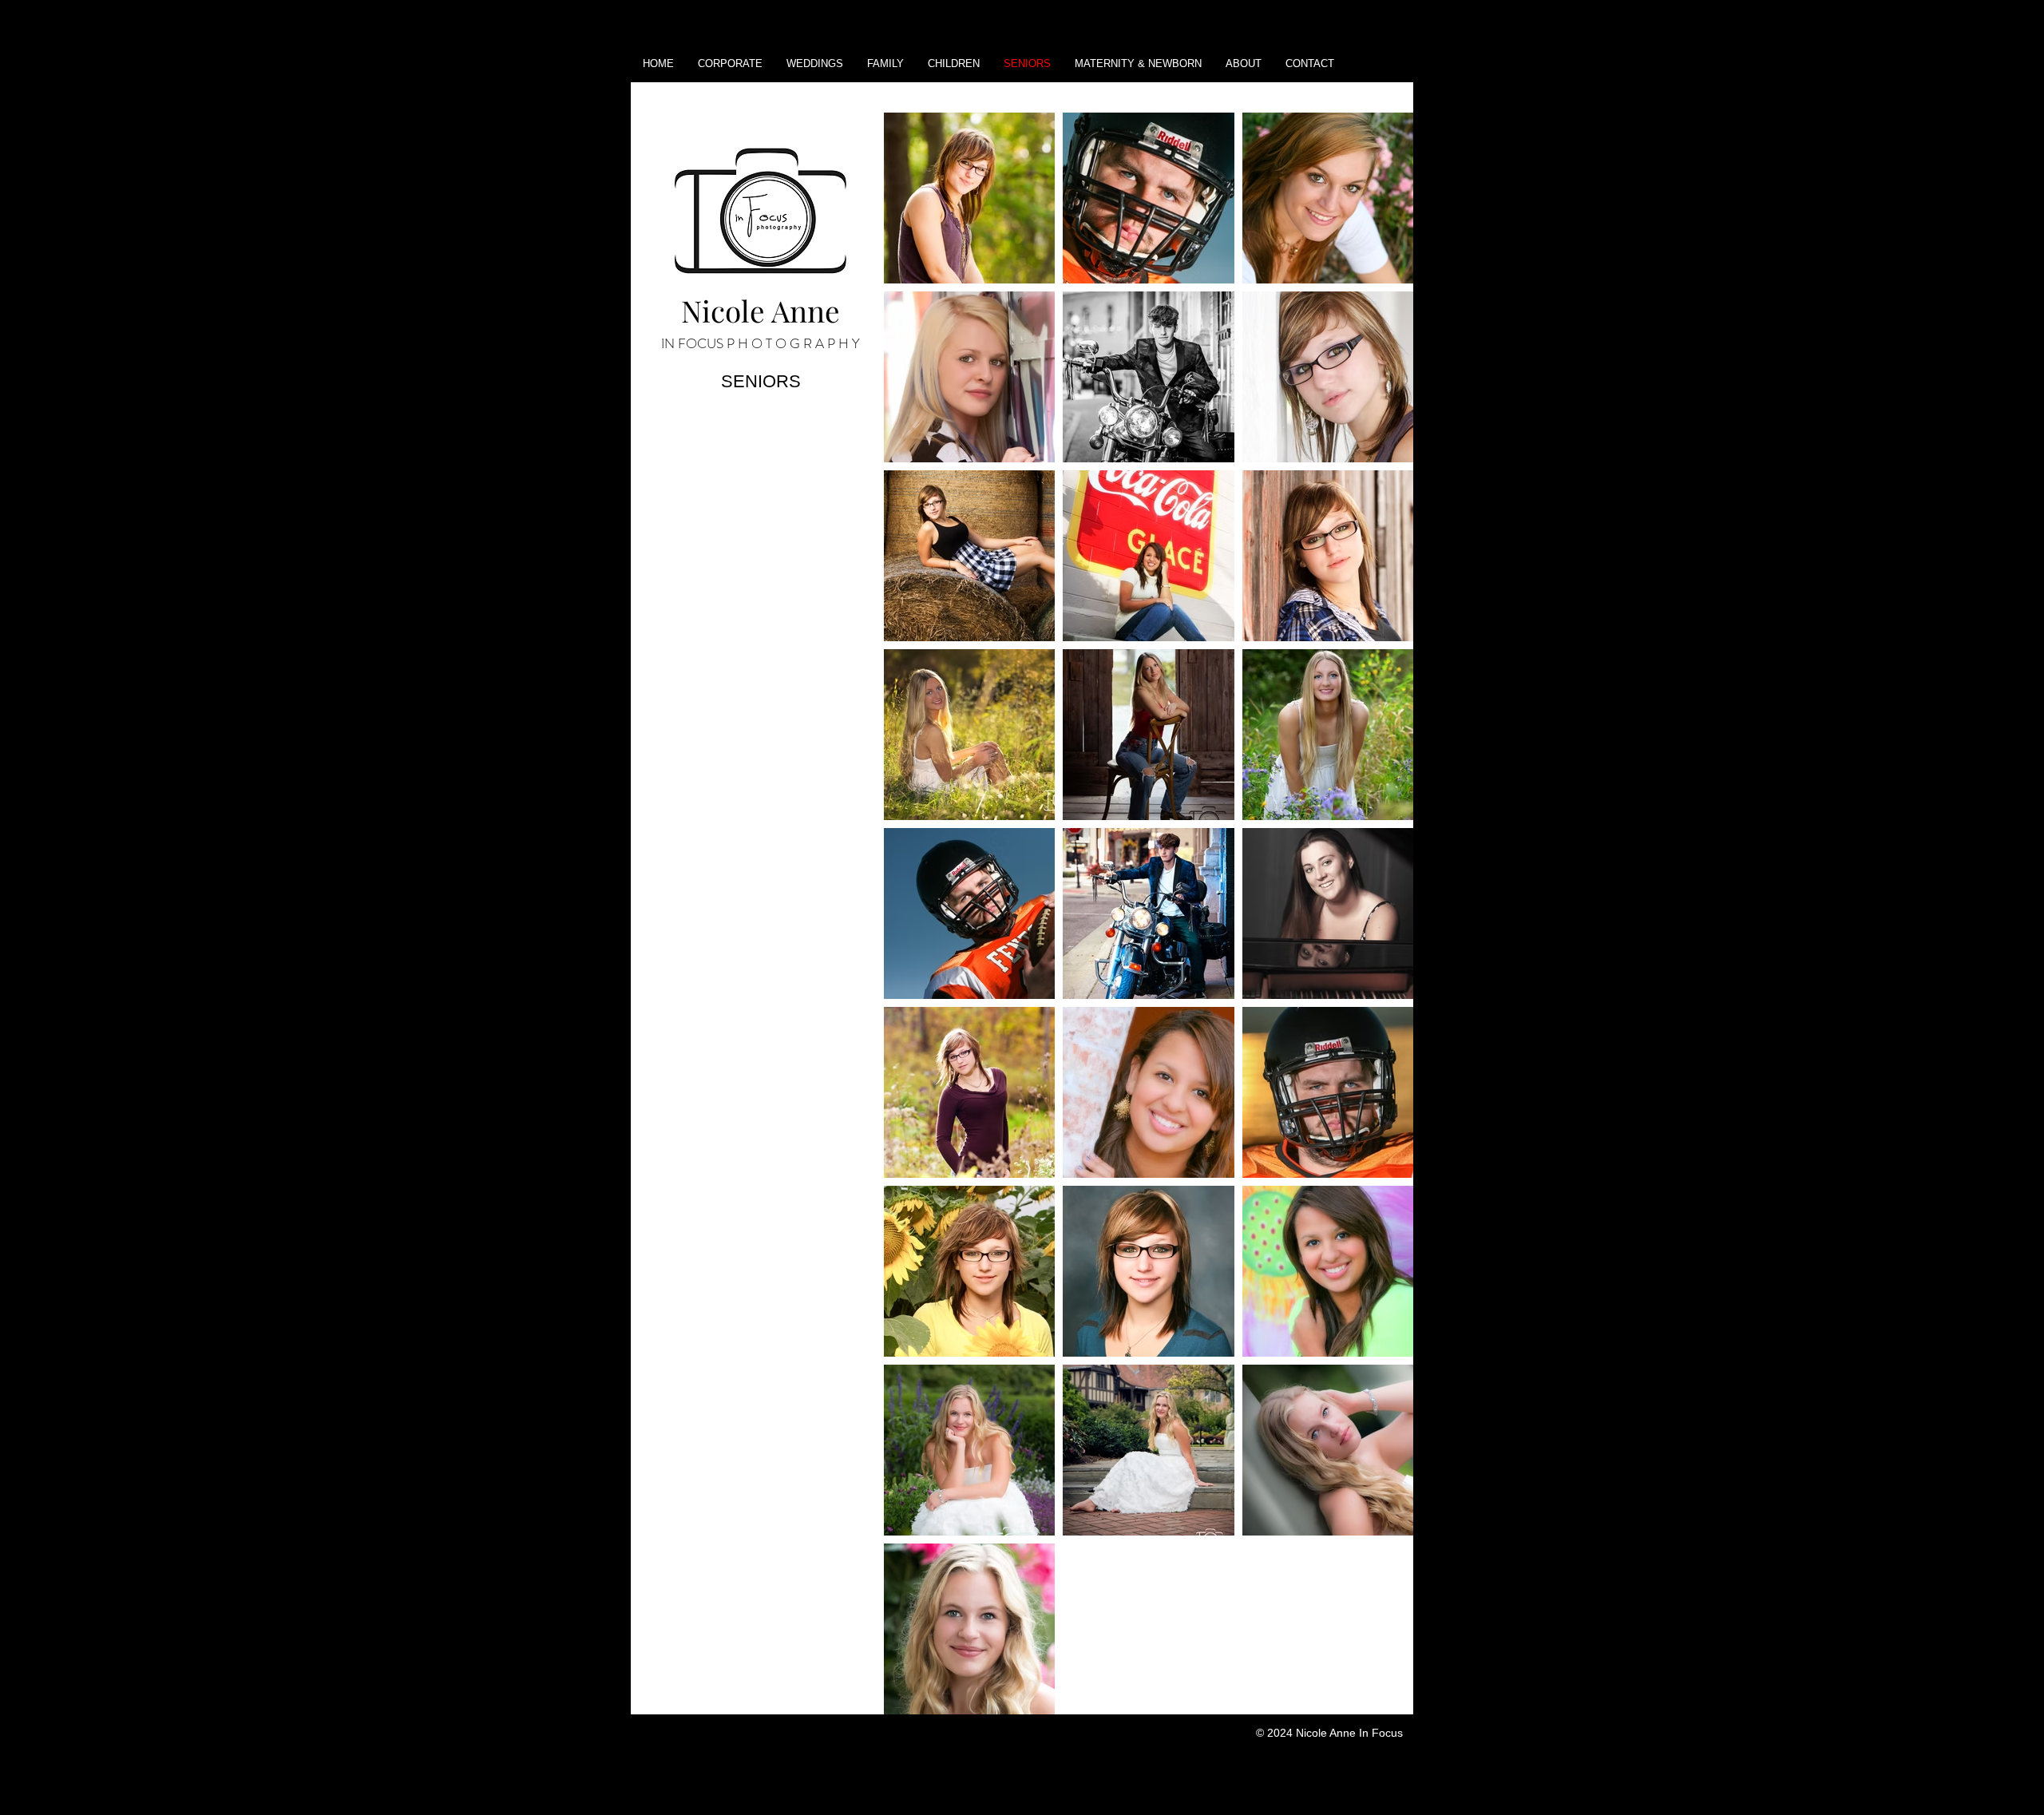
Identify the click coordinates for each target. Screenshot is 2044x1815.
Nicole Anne (761, 310)
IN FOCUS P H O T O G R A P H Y (761, 343)
